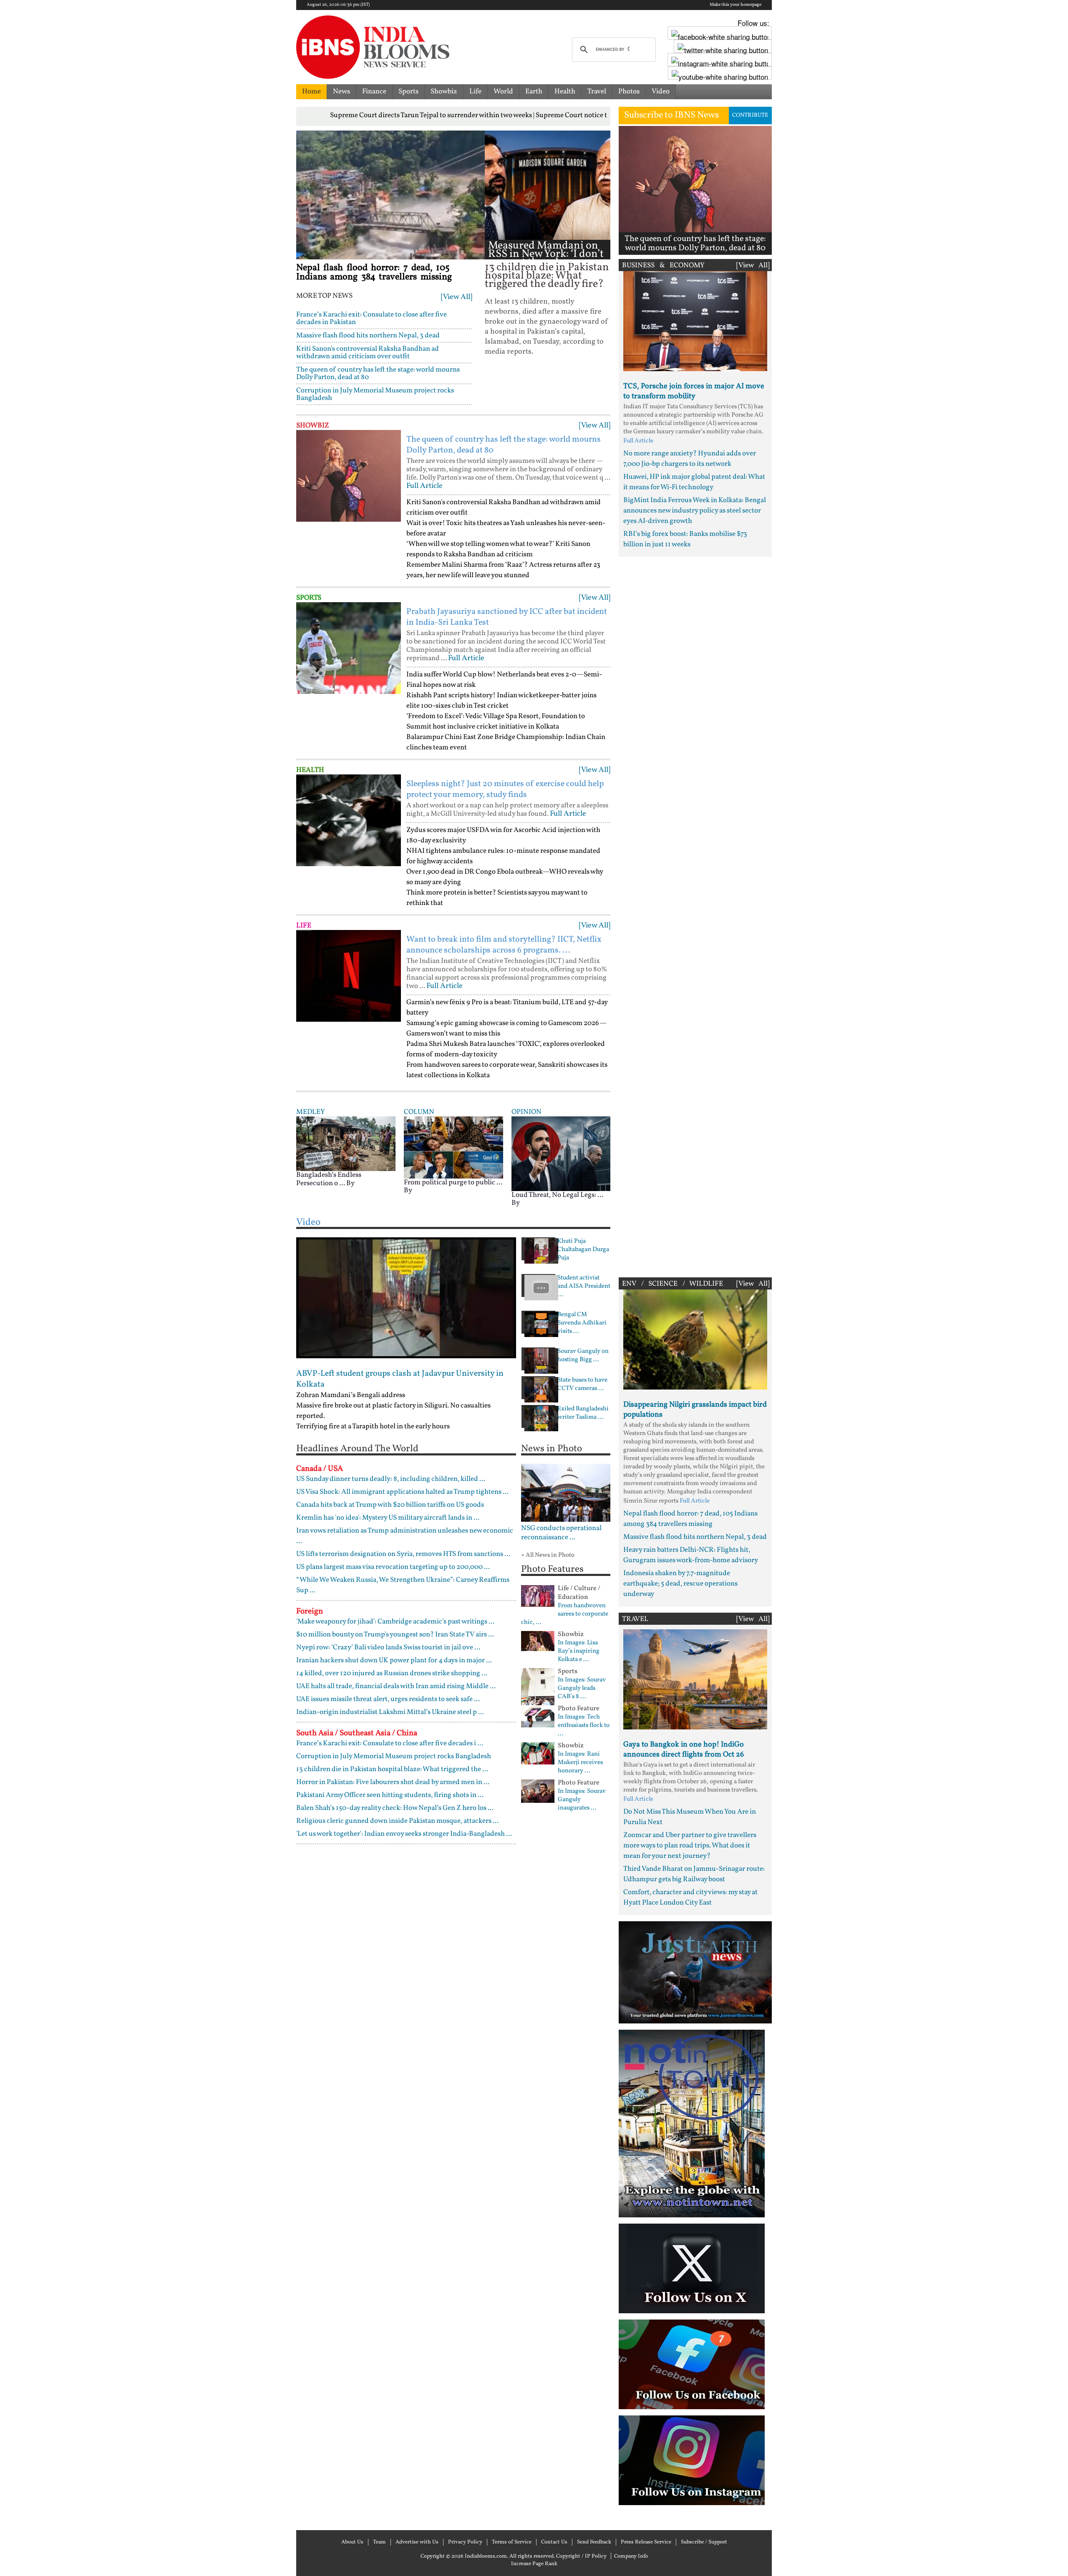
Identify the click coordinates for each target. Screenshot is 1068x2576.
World (503, 92)
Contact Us (554, 2542)
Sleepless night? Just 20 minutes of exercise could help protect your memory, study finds (505, 789)
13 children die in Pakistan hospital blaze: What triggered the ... (392, 1769)
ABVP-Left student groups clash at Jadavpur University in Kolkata (400, 1379)
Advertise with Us (417, 2542)
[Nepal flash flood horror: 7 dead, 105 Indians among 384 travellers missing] (390, 195)
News (341, 92)
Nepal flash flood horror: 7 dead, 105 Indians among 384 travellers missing (374, 273)
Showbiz (444, 92)
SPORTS (309, 598)
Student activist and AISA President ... (584, 1287)
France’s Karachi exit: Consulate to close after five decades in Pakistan (372, 318)
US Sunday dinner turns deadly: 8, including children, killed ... (391, 1479)
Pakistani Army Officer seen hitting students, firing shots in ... (390, 1795)
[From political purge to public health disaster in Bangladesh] (453, 1147)
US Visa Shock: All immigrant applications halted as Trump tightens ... (402, 1492)
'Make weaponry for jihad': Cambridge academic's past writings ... (395, 1622)
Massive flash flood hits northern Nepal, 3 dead (368, 336)
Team (379, 2542)
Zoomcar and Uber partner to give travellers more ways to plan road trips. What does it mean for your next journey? (690, 1846)
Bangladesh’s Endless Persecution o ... (329, 1179)
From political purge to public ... (453, 1182)
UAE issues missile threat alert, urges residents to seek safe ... (388, 1699)
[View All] (457, 297)
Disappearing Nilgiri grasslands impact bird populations (695, 1410)
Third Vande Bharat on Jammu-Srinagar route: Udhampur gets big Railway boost (694, 1874)
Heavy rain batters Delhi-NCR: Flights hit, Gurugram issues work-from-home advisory (691, 1555)
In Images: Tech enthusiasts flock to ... (584, 1726)
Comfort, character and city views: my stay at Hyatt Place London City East (690, 1897)
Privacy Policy (465, 2542)
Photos (629, 92)
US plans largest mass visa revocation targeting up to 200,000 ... (393, 1567)
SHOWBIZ (313, 426)
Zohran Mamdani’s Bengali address (351, 1395)
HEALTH (310, 770)
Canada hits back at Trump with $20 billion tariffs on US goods (390, 1505)
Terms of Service (512, 2542)
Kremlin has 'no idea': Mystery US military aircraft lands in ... (388, 1518)
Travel (597, 92)
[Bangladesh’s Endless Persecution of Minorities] (346, 1143)
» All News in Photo (548, 1555)
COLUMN (419, 1112)
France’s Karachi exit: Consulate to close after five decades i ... (390, 1743)
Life (475, 92)
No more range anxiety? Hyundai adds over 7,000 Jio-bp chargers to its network (690, 459)
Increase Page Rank (534, 2564)
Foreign (310, 1611)
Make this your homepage (736, 5)
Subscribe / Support (704, 2542)
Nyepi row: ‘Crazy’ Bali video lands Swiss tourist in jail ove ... (388, 1647)
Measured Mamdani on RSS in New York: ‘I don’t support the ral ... (546, 254)
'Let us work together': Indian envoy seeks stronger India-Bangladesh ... (404, 1834)
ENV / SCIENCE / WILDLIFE (673, 1284)
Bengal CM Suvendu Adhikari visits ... (582, 1323)
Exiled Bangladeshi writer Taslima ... (583, 1413)
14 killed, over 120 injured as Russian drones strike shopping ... (392, 1673)
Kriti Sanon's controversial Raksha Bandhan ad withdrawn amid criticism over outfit (368, 353)
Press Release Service (646, 2542)
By (350, 1183)
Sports (408, 92)
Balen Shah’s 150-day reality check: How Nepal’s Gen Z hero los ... (395, 1808)
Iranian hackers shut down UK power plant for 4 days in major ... (394, 1660)
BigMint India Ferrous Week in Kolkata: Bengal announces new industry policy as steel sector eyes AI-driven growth (695, 511)
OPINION (526, 1112)
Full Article (424, 486)
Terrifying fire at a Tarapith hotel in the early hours (373, 1426)
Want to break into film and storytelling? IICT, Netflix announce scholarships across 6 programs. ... (504, 945)
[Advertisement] (695, 915)
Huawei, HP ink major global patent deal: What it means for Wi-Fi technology (694, 482)
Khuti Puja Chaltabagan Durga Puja (583, 1250)
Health (565, 92)
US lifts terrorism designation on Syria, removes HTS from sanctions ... (403, 1554)
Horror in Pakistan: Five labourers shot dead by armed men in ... (393, 1782)
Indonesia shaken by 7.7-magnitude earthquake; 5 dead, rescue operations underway (680, 1584)
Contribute (750, 115)
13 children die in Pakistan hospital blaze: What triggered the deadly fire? (547, 276)
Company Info (631, 2556)
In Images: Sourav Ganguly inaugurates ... (582, 1800)
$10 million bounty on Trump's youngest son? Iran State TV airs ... (395, 1635)
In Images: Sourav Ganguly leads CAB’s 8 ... (582, 1689)
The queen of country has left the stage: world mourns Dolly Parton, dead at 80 (378, 373)
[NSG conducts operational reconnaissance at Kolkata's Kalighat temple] (566, 1493)
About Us (352, 2542)
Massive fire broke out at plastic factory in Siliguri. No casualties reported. (393, 1411)
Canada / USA (320, 1469)
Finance (374, 92)
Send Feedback (594, 2542)
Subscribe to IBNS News (671, 115)
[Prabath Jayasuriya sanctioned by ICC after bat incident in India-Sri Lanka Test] (349, 648)
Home (311, 92)
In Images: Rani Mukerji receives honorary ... (580, 1763)
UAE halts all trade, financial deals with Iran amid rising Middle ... (396, 1686)
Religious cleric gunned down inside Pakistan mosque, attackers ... (397, 1821)
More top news (324, 296)
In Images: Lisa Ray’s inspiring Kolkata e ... (579, 1651)
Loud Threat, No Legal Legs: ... (557, 1195)
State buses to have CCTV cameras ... (582, 1385)
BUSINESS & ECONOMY (663, 265)
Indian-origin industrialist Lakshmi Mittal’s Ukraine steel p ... (390, 1712)
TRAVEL (635, 1619)
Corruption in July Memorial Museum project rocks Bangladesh (375, 394)
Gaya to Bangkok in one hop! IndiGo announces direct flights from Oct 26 (684, 1750)
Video (661, 92)
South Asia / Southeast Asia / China (357, 1733)
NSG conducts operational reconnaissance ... (561, 1533)
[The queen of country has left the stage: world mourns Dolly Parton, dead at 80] (349, 476)
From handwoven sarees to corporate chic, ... (565, 1614)
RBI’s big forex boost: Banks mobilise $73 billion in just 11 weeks (685, 539)
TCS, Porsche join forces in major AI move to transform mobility (694, 391)
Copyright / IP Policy (581, 2556)
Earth (534, 92)
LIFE (304, 926)
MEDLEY (310, 1112)
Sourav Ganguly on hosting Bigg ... (583, 1356)
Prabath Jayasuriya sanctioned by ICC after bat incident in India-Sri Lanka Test (507, 617)
